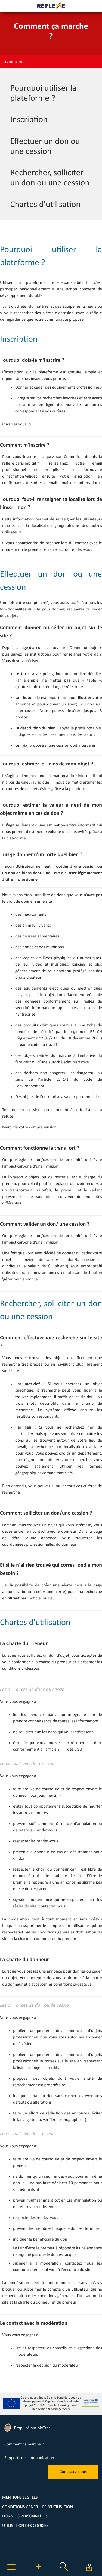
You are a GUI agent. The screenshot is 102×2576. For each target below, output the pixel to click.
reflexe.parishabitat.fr (70, 283)
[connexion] (89, 2567)
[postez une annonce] (38, 2572)
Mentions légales (20, 2498)
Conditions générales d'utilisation (38, 2507)
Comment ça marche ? (24, 2444)
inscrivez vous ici (17, 424)
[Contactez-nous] (73, 2478)
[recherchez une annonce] (64, 2572)
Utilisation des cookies (25, 2526)
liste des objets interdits (38, 2068)
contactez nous (52, 1906)
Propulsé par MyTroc (32, 2428)
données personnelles (25, 2516)
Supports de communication (29, 2458)
